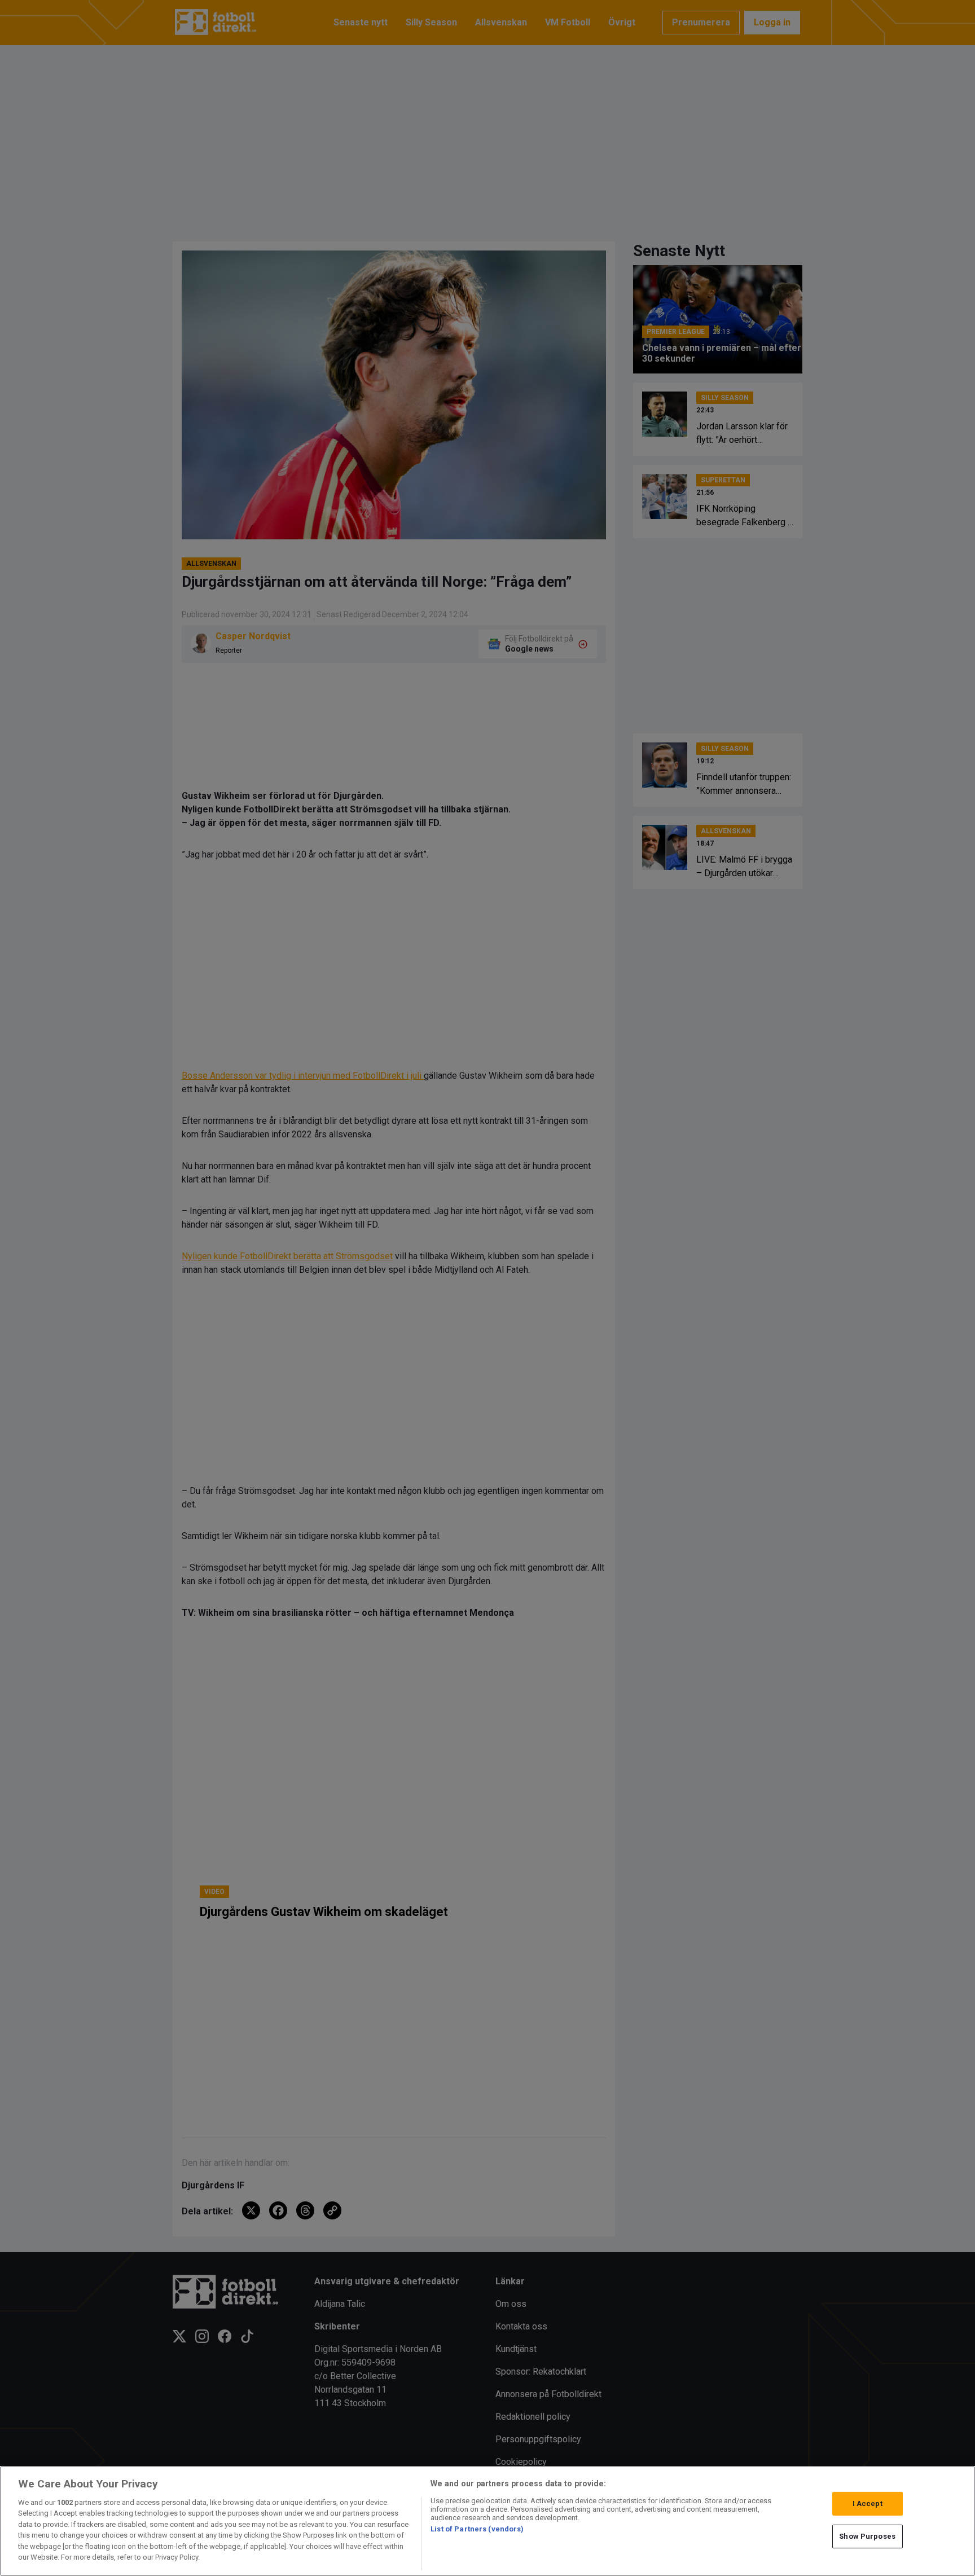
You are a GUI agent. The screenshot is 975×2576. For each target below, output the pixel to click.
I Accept (868, 2504)
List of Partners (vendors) (477, 2529)
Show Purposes (867, 2536)
